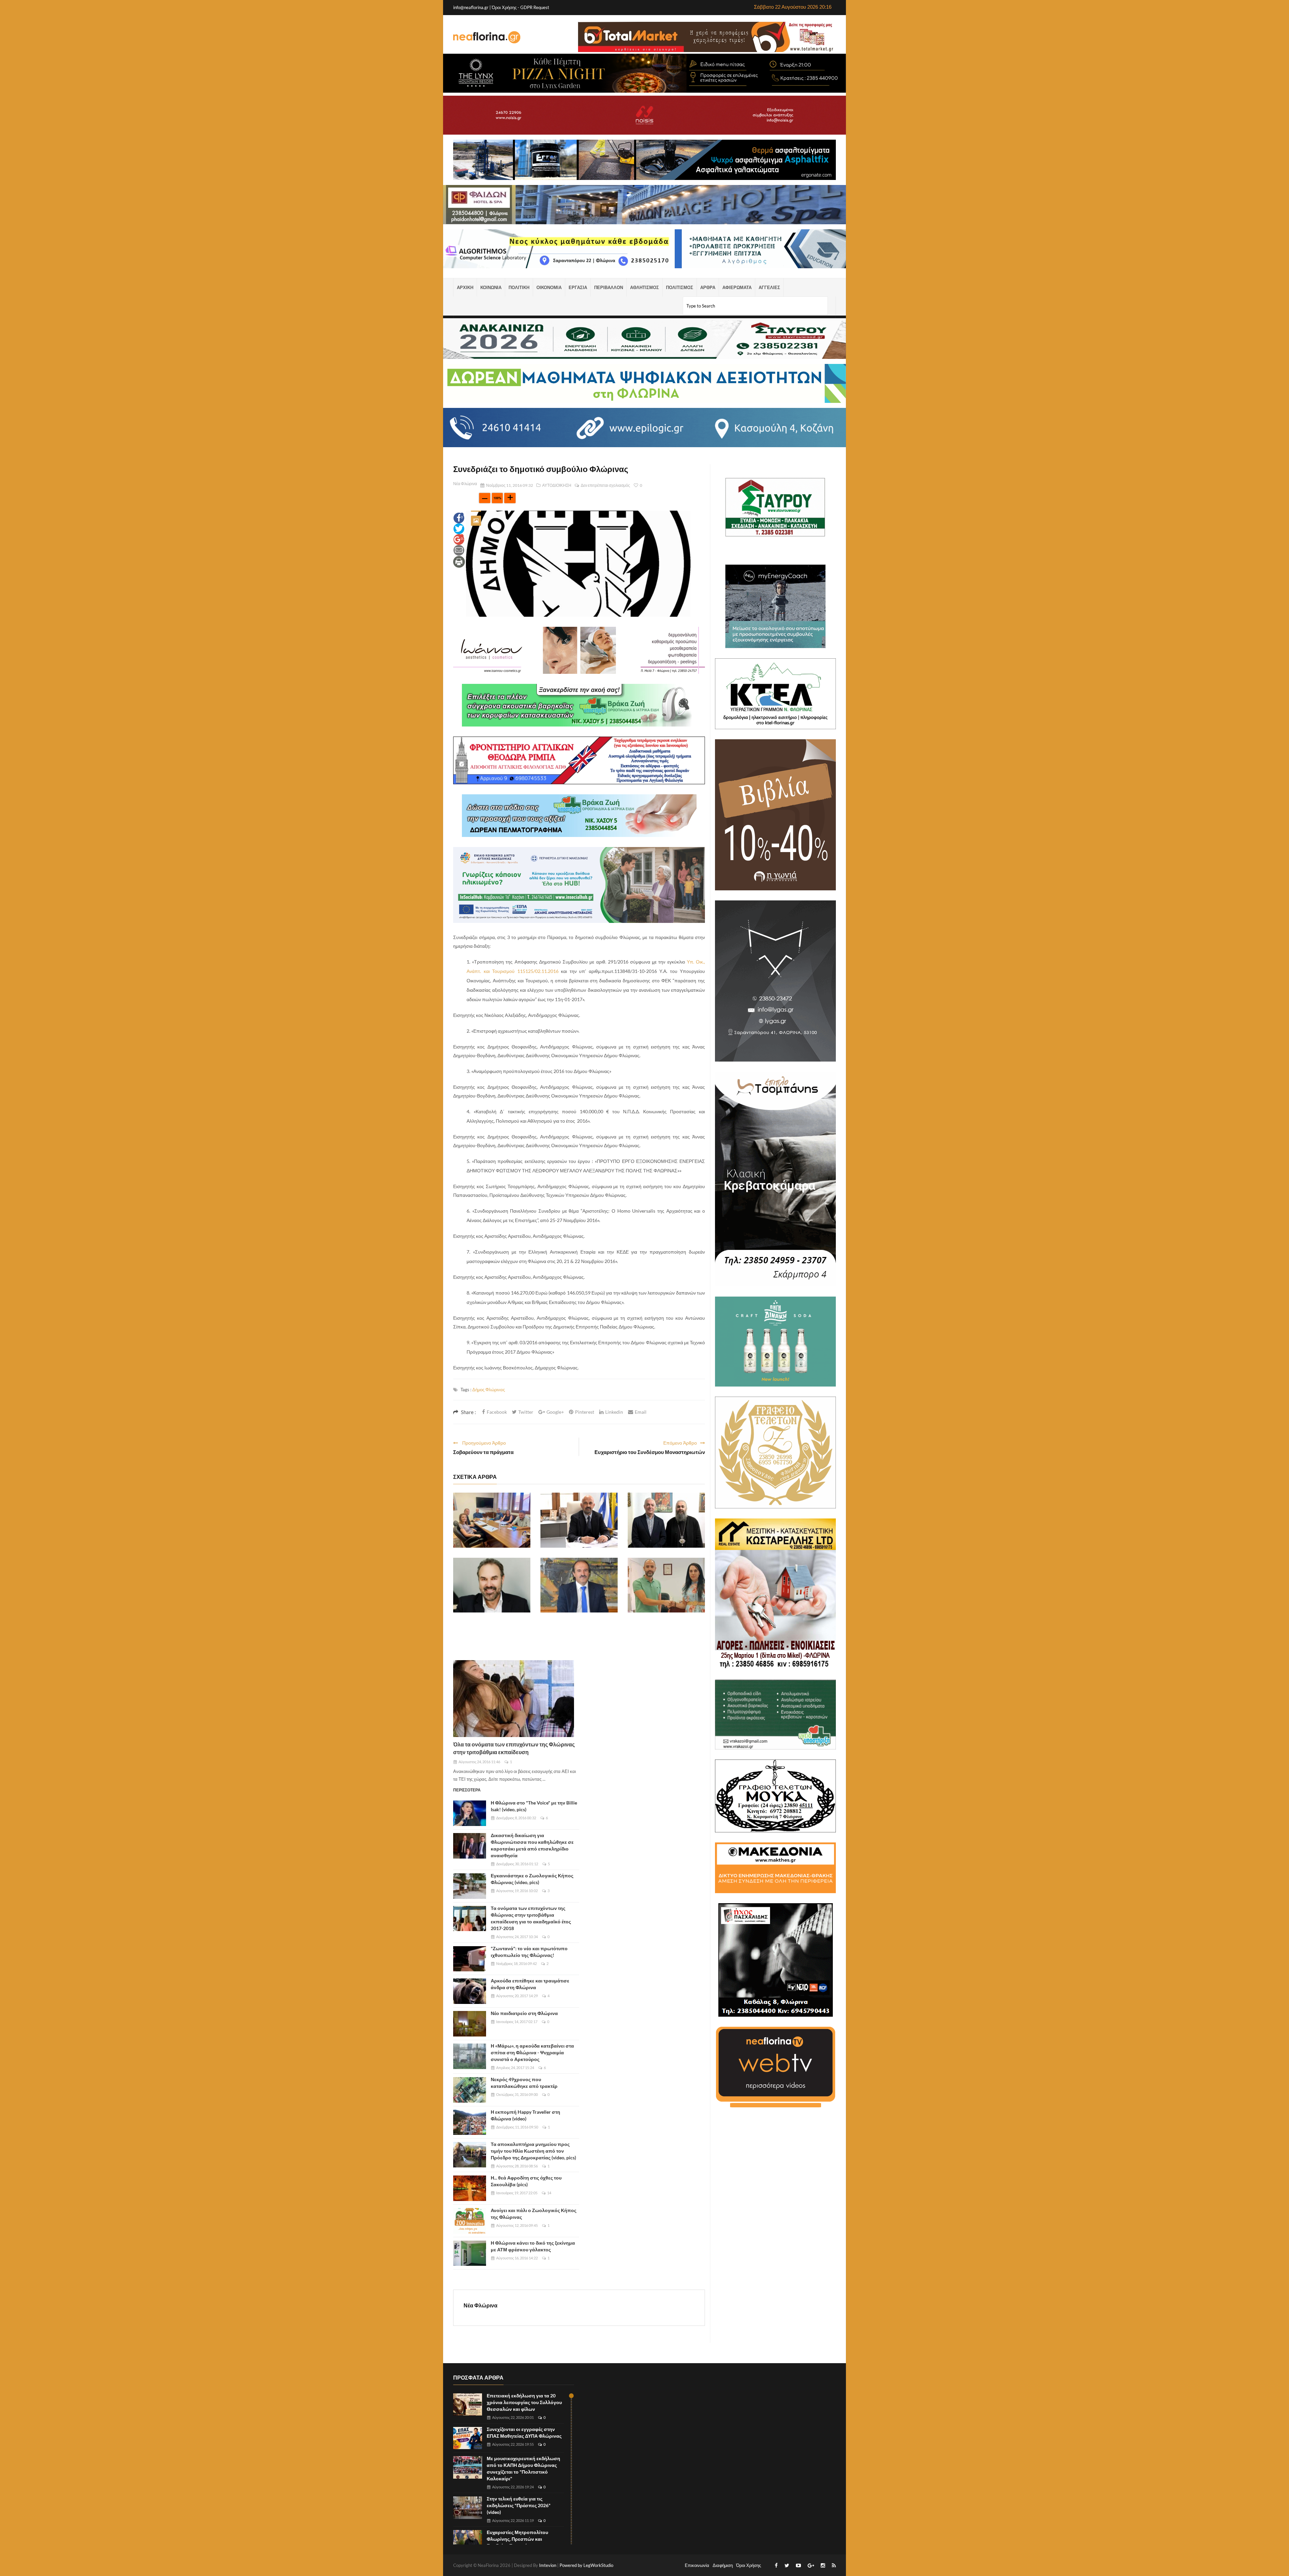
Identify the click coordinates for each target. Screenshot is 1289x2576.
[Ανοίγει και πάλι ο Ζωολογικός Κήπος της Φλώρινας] (470, 2221)
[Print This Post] (459, 561)
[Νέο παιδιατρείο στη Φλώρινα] (470, 2024)
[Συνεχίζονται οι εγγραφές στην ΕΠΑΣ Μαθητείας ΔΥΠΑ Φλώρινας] (468, 2438)
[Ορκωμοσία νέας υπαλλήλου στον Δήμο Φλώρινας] (666, 1585)
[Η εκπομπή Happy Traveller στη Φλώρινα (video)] (470, 2122)
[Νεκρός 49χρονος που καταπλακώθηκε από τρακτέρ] (470, 2090)
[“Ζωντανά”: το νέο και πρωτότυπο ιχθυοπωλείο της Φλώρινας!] (470, 1959)
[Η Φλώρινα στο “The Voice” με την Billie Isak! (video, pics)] (470, 1813)
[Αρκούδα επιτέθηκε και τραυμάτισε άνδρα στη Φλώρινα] (470, 1991)
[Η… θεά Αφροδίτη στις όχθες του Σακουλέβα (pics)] (470, 2188)
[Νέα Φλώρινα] (487, 37)
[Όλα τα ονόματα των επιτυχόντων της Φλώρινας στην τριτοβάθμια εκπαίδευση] (514, 1699)
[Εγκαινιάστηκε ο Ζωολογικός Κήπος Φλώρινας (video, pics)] (470, 1886)
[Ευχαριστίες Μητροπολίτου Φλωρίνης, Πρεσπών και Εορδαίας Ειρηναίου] (468, 2541)
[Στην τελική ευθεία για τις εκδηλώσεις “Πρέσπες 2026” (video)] (468, 2508)
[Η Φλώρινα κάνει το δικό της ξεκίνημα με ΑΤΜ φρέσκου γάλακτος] (470, 2253)
